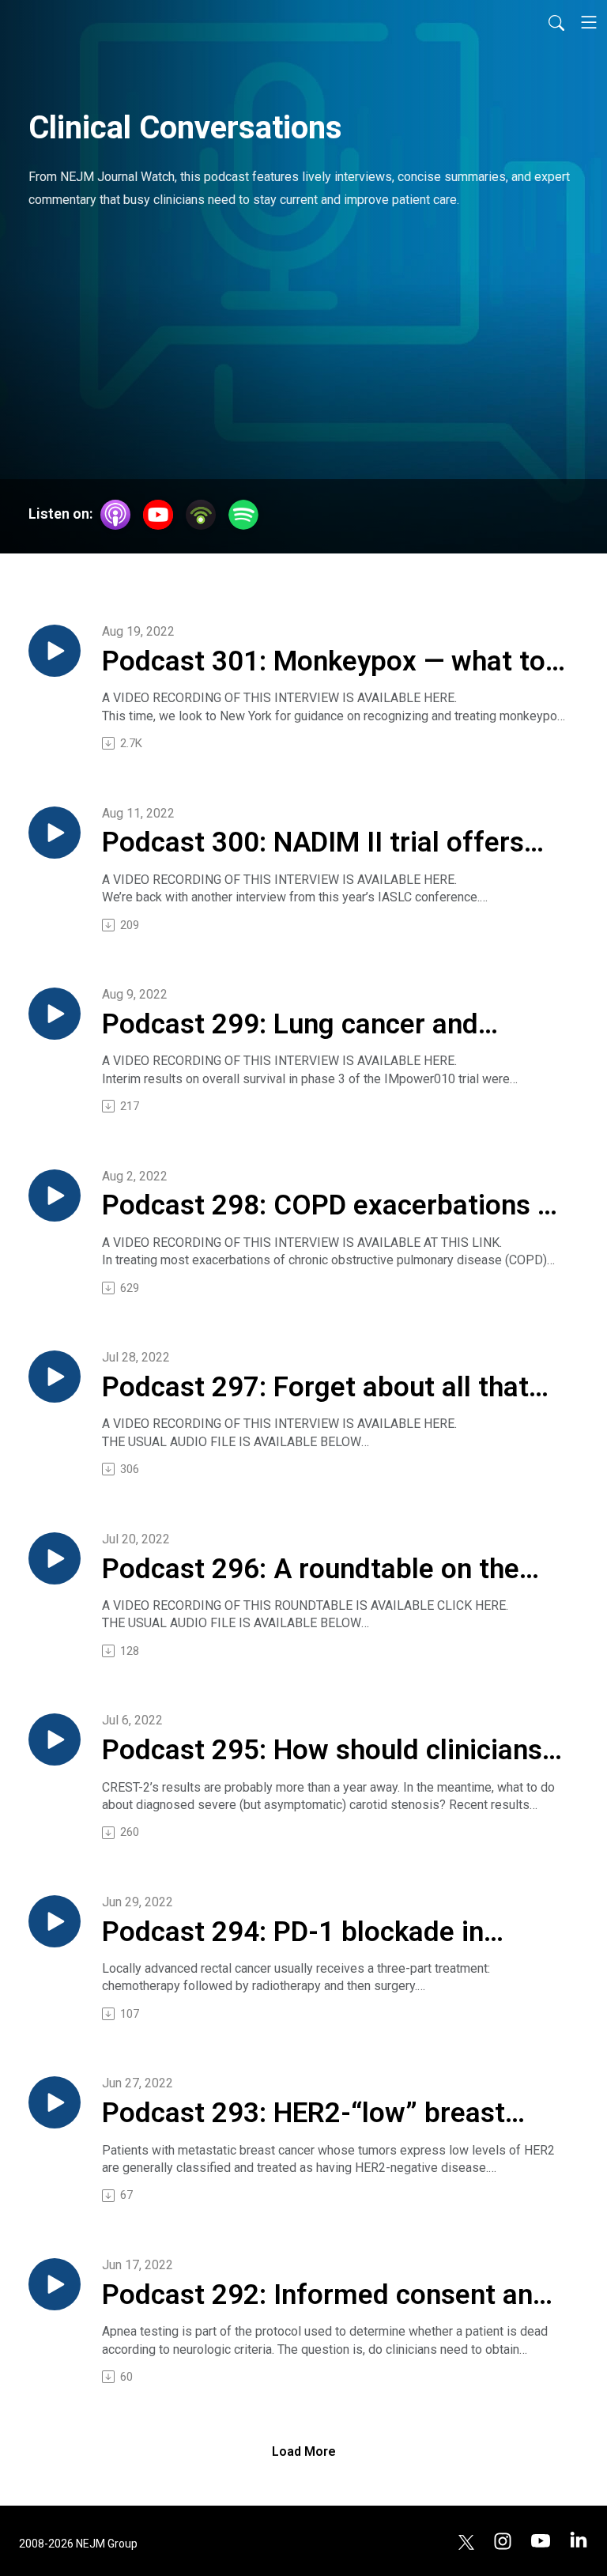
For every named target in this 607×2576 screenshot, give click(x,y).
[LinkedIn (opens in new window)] (579, 2541)
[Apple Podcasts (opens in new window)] (115, 515)
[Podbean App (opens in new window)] (201, 515)
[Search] (556, 22)
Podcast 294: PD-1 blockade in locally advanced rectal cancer (293, 1933)
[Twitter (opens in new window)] (466, 2541)
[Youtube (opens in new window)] (541, 2541)
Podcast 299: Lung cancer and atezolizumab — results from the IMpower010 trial (304, 1025)
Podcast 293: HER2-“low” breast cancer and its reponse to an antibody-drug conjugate (303, 2114)
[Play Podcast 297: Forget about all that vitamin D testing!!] (55, 1377)
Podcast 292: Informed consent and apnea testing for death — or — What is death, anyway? (328, 2296)
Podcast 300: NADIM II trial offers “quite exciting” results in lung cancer (313, 844)
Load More (304, 2451)
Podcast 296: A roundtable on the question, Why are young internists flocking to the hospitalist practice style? (317, 1570)
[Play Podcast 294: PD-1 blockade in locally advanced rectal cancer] (55, 1921)
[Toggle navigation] (589, 22)
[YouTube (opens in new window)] (158, 515)
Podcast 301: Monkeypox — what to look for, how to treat (324, 663)
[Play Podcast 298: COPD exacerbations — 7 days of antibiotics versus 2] (55, 1195)
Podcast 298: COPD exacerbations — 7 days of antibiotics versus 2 (330, 1207)
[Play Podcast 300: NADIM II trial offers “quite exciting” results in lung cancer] (55, 833)
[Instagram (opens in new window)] (503, 2541)
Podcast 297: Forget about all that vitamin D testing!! (315, 1388)
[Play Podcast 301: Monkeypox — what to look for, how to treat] (55, 651)
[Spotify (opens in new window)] (243, 515)
